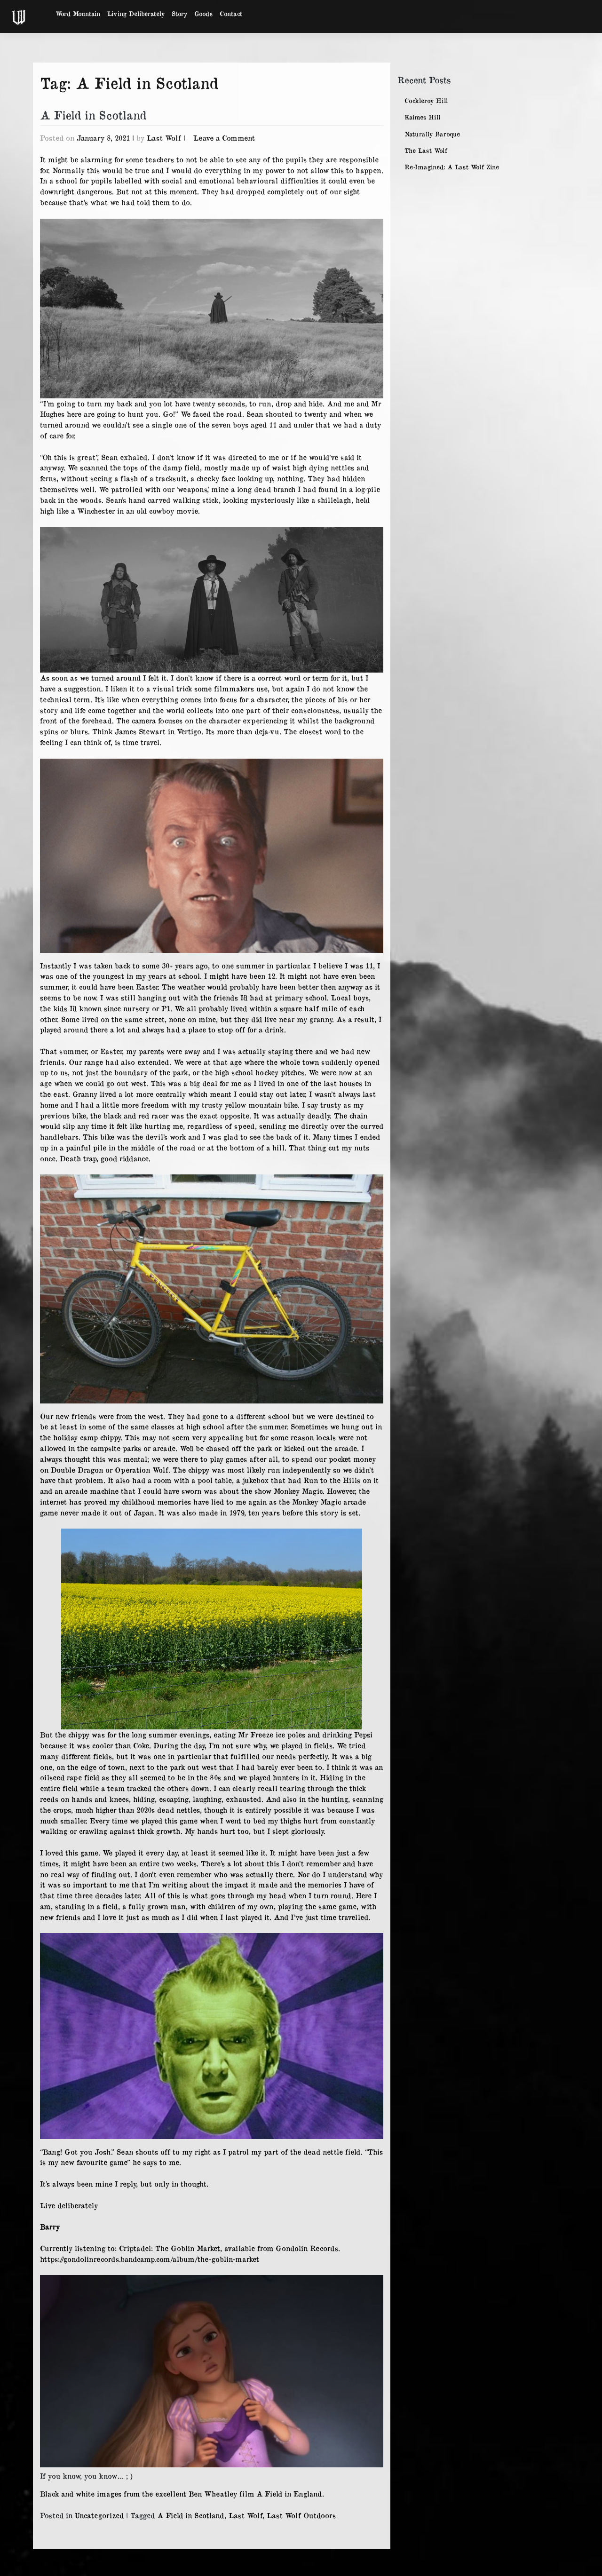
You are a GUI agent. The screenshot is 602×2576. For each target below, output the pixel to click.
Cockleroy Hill (426, 100)
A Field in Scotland (93, 115)
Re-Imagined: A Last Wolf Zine (452, 167)
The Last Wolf (426, 150)
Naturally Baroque (432, 134)
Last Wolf (164, 138)
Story (179, 13)
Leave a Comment (224, 138)
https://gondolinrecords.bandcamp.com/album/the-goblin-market (150, 2259)
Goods (203, 13)
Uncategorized (99, 2515)
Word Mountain (78, 13)
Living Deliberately (136, 13)
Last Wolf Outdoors (301, 2515)
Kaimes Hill (422, 117)
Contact (231, 13)
